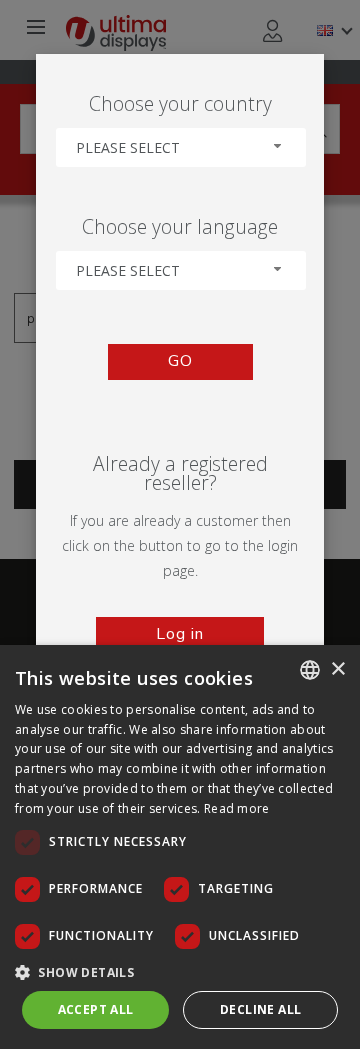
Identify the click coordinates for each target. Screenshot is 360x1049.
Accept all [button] (96, 1009)
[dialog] (180, 847)
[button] (180, 971)
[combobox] (181, 147)
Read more (237, 808)
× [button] (337, 669)
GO (180, 361)
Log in (180, 634)
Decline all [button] (260, 1009)
